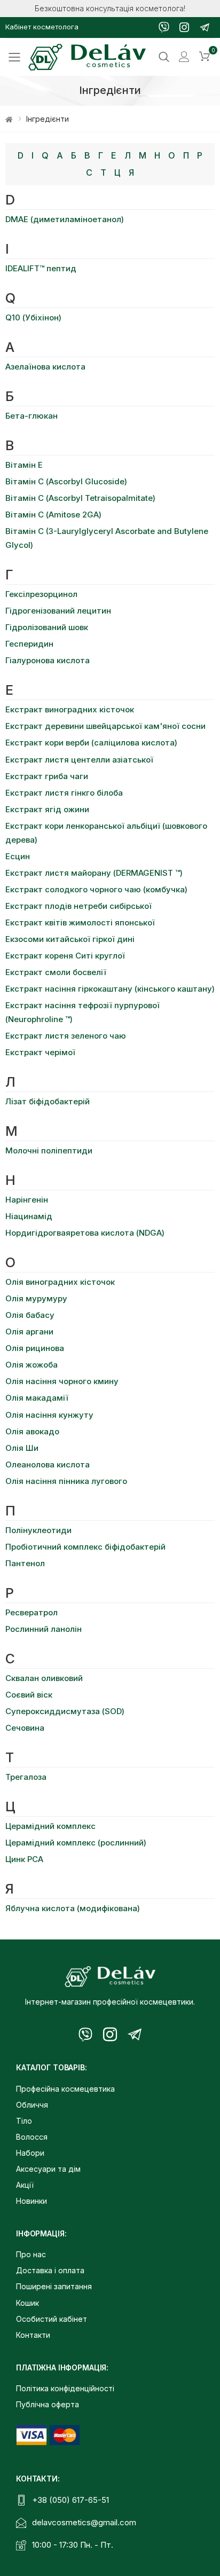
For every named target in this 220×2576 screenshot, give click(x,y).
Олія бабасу (30, 1315)
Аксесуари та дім (48, 2169)
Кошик (27, 2303)
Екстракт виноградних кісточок (70, 709)
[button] (205, 57)
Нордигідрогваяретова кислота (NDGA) (85, 1233)
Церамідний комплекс (50, 1826)
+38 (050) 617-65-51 (70, 2500)
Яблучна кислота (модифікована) (73, 1908)
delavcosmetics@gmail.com (84, 2522)
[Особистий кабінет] (184, 57)
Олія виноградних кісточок (60, 1282)
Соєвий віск (29, 1695)
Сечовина (25, 1728)
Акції (25, 2185)
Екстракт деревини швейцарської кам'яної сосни (105, 726)
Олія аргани (29, 1332)
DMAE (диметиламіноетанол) (65, 219)
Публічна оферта (48, 2404)
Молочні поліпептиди (49, 1150)
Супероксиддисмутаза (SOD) (65, 1711)
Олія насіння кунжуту (49, 1415)
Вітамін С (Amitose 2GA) (53, 515)
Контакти (33, 2335)
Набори (30, 2153)
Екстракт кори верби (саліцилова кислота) (91, 743)
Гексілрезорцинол (41, 594)
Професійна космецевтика (65, 2089)
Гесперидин (29, 644)
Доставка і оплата (50, 2270)
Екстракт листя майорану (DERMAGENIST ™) (94, 873)
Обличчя (32, 2105)
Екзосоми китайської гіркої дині (70, 939)
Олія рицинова (35, 1348)
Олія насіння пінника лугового (66, 1481)
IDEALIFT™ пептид (41, 268)
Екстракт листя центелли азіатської (79, 760)
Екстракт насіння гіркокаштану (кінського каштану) (110, 989)
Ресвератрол (32, 1612)
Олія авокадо (32, 1431)
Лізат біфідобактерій (48, 1101)
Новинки (32, 2201)
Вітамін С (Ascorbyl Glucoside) (66, 481)
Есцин (18, 856)
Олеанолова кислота (48, 1464)
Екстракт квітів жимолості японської (80, 922)
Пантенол (25, 1563)
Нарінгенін (27, 1200)
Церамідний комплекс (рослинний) (76, 1843)
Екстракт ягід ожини (47, 809)
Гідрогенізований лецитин (58, 611)
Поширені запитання (54, 2286)
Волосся (32, 2137)
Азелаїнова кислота (45, 367)
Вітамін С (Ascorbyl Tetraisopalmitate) (80, 498)
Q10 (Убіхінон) (33, 317)
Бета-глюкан (32, 416)
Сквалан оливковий (44, 1678)
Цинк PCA (24, 1859)
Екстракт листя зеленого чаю (66, 1036)
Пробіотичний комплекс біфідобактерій (85, 1547)
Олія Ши (22, 1448)
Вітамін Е (24, 465)
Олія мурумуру (36, 1298)
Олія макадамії (37, 1398)
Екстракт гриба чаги (47, 776)
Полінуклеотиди (38, 1530)
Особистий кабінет (52, 2319)
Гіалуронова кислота (48, 660)
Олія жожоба (32, 1365)
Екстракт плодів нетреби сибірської (78, 906)
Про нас (31, 2254)
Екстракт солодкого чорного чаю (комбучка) (96, 889)
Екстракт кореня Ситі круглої (65, 956)
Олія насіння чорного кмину (62, 1381)
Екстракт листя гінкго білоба (64, 793)
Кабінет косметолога (42, 27)
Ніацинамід (29, 1216)
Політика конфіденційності (65, 2388)
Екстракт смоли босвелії (56, 972)
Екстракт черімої (40, 1052)
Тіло (24, 2121)
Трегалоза (26, 1777)
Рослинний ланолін (44, 1629)
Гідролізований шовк (47, 627)
